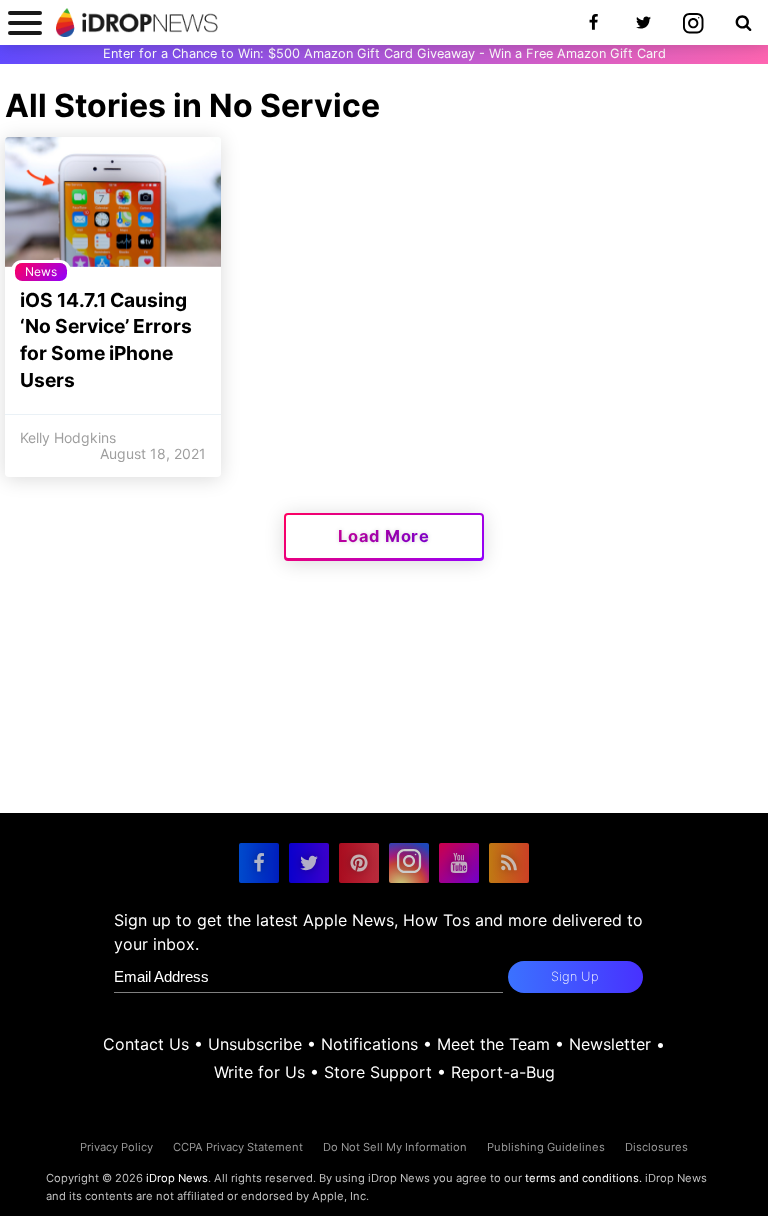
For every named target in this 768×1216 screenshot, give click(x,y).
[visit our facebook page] (259, 863)
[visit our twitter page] (309, 863)
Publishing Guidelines (546, 1147)
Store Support (378, 1072)
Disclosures (656, 1147)
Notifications (369, 1044)
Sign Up (575, 976)
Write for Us (259, 1072)
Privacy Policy (116, 1147)
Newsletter (610, 1044)
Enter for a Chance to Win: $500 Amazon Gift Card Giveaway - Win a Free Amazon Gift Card (384, 53)
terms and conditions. (583, 1178)
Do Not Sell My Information (395, 1147)
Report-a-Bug (503, 1072)
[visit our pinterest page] (359, 863)
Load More (384, 536)
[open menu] (25, 22)
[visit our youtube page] (459, 863)
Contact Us (146, 1044)
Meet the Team (493, 1044)
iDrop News (177, 1178)
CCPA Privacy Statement (238, 1147)
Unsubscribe (255, 1044)
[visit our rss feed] (509, 863)
